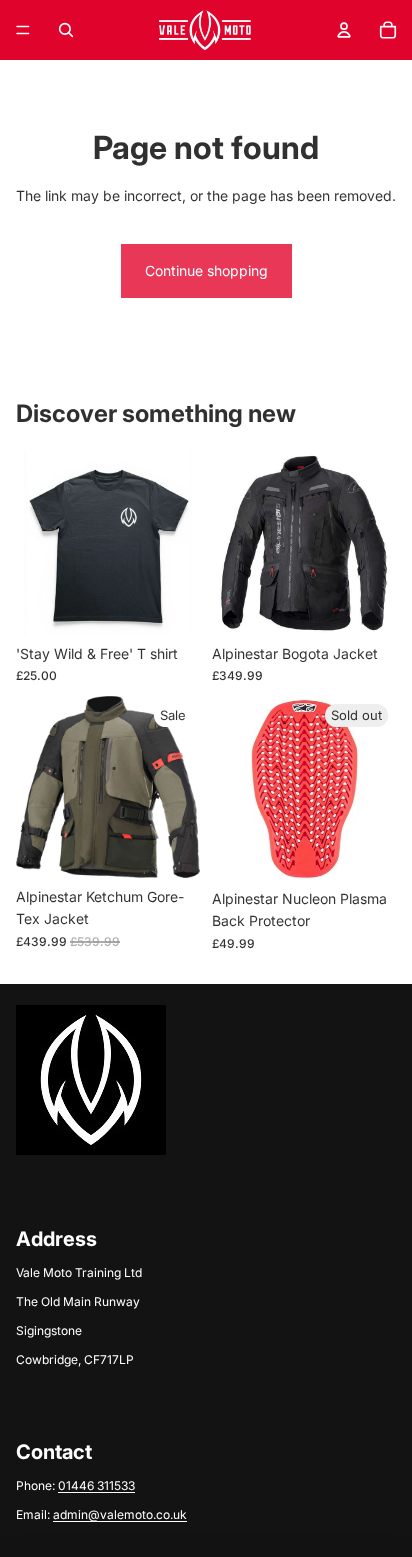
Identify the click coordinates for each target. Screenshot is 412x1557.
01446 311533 (96, 1485)
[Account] (344, 30)
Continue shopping (206, 270)
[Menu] (23, 30)
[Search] (66, 30)
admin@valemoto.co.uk (120, 1514)
